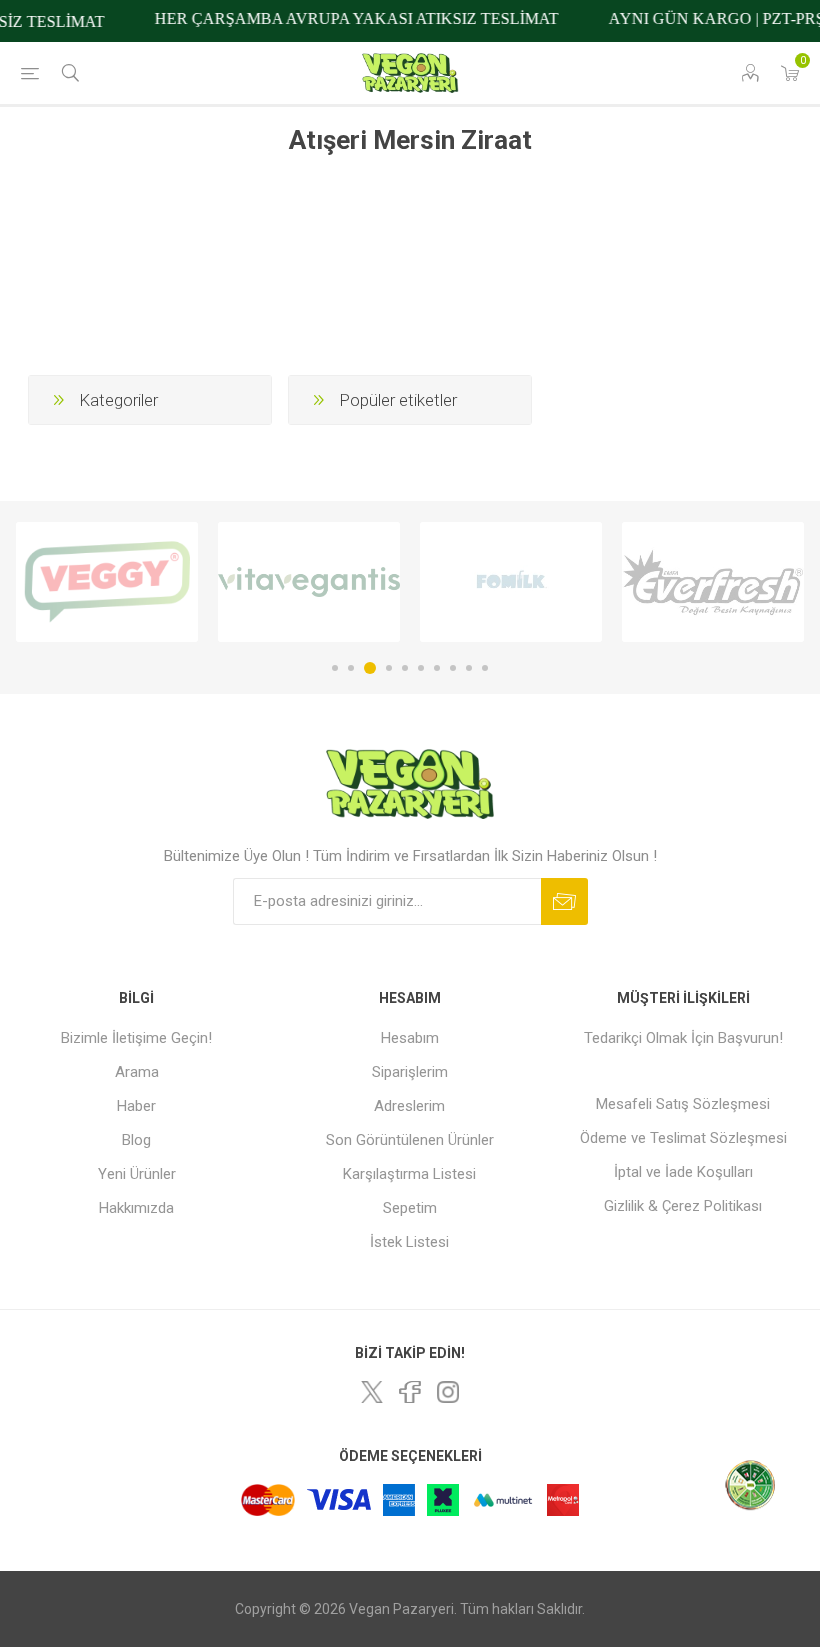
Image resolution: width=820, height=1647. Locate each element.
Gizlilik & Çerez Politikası (683, 1206)
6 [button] (421, 668)
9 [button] (469, 668)
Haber (136, 1106)
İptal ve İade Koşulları (683, 1172)
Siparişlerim (410, 1072)
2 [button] (351, 668)
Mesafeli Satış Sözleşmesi (683, 1104)
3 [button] (367, 668)
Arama (137, 1072)
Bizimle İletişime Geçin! (136, 1038)
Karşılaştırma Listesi (409, 1174)
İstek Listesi (409, 1242)
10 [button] (485, 668)
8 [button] (453, 668)
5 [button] (405, 668)
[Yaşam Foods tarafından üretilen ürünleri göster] (724, 582)
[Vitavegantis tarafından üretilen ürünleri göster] (118, 582)
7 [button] (437, 668)
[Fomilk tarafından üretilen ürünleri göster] (320, 582)
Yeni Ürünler (137, 1174)
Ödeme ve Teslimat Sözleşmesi (683, 1138)
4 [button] (386, 668)
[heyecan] (372, 1392)
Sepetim (410, 1208)
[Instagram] (448, 1392)
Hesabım (410, 1038)
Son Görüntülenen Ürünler (410, 1140)
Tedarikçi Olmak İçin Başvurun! (683, 1038)
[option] (118, 582)
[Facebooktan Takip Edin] (410, 1392)
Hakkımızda (136, 1208)
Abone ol (564, 901)
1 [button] (335, 668)
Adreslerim (409, 1106)
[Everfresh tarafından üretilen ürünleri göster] (522, 582)
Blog (136, 1140)
